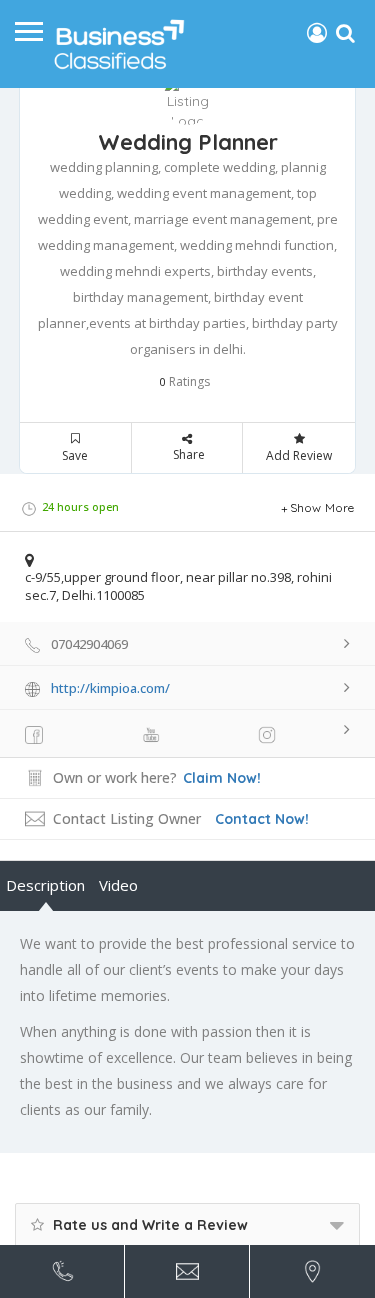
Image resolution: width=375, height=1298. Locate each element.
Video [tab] (118, 885)
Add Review (299, 455)
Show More (322, 507)
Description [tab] (45, 885)
